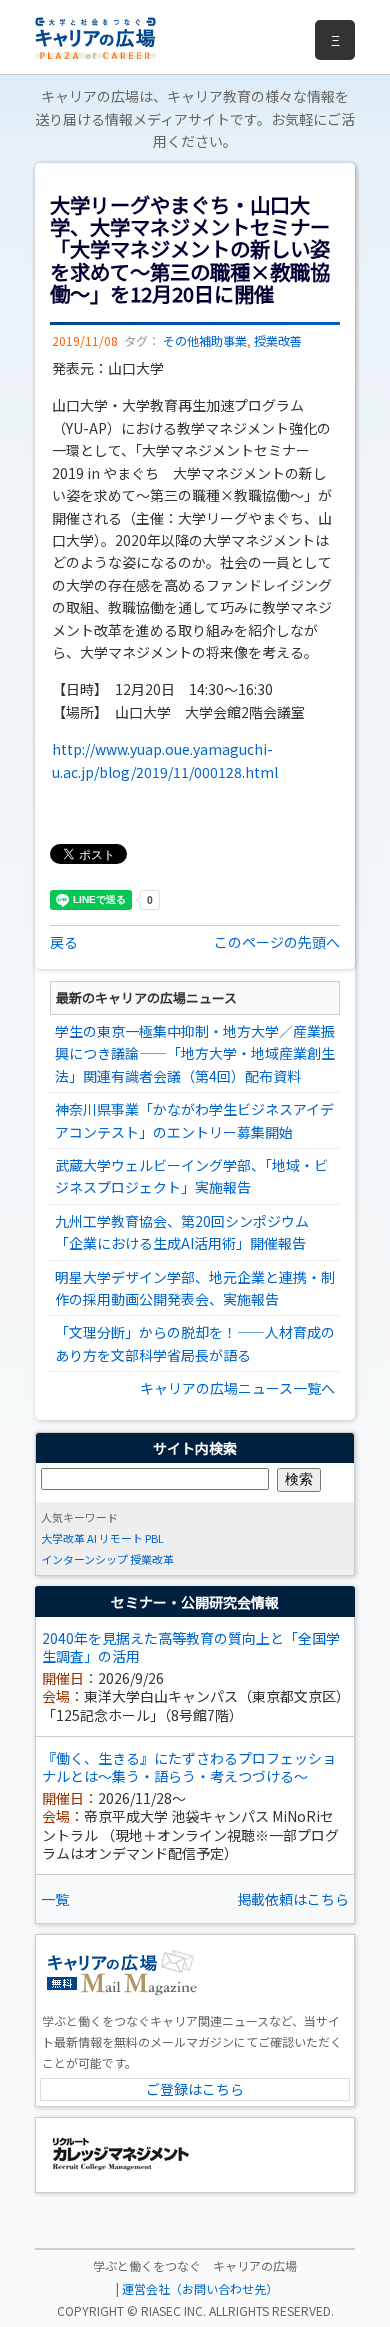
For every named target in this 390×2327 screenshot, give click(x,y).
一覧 (55, 1899)
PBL (154, 1538)
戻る (64, 942)
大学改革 (63, 1538)
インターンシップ (84, 1559)
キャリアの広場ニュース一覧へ (237, 1388)
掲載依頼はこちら (293, 1899)
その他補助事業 (205, 341)
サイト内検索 (195, 1448)
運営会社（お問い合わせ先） (200, 2288)
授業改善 (278, 341)
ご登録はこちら (195, 2089)
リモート (121, 1538)
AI (92, 1538)
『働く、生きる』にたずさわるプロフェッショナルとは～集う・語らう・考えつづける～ (189, 1767)
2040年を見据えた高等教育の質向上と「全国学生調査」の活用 (191, 1647)
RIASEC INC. (173, 2310)
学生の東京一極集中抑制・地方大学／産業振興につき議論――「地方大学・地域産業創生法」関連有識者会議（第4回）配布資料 (195, 1053)
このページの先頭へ (277, 942)
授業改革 (152, 1559)
